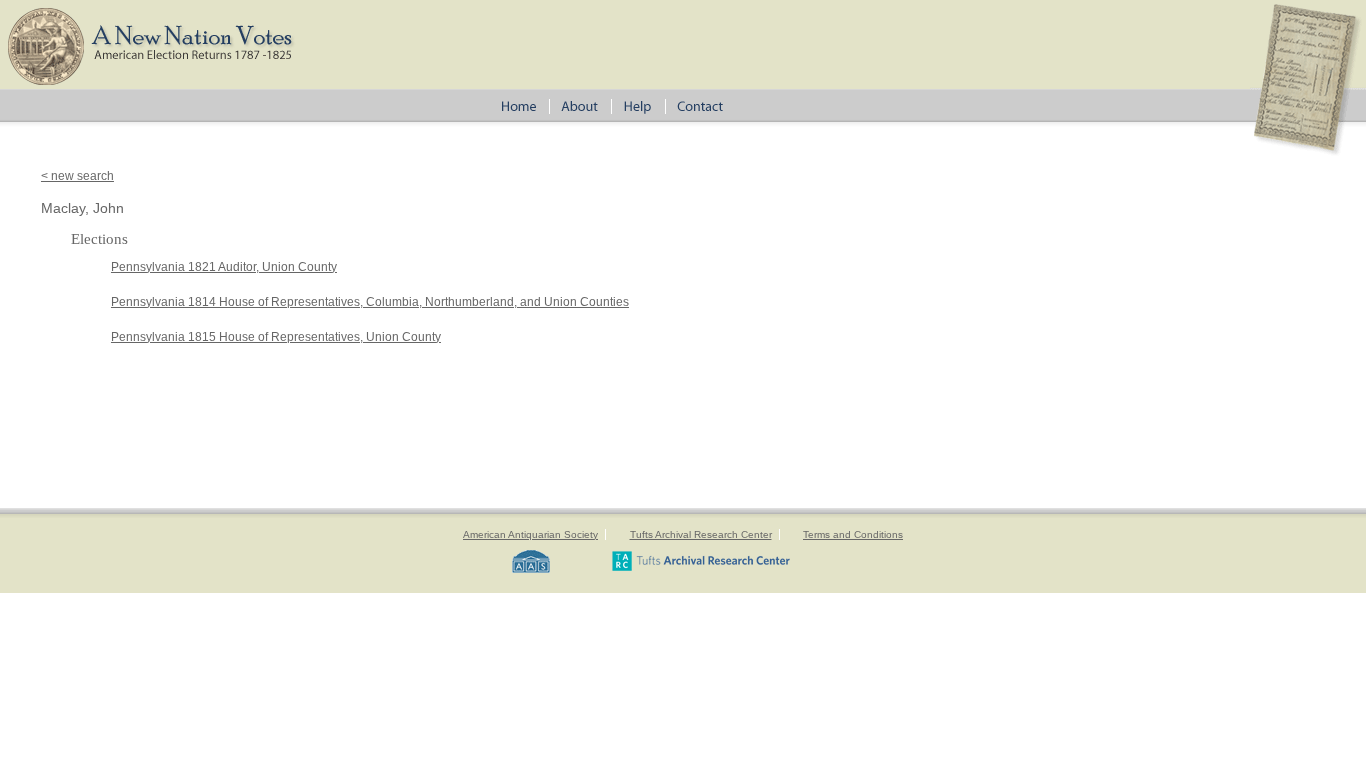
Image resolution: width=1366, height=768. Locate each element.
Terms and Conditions (853, 534)
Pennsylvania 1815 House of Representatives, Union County (276, 337)
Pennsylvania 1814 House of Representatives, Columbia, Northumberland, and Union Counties (370, 302)
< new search (77, 176)
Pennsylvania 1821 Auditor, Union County (224, 267)
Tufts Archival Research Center (701, 534)
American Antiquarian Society (530, 534)
